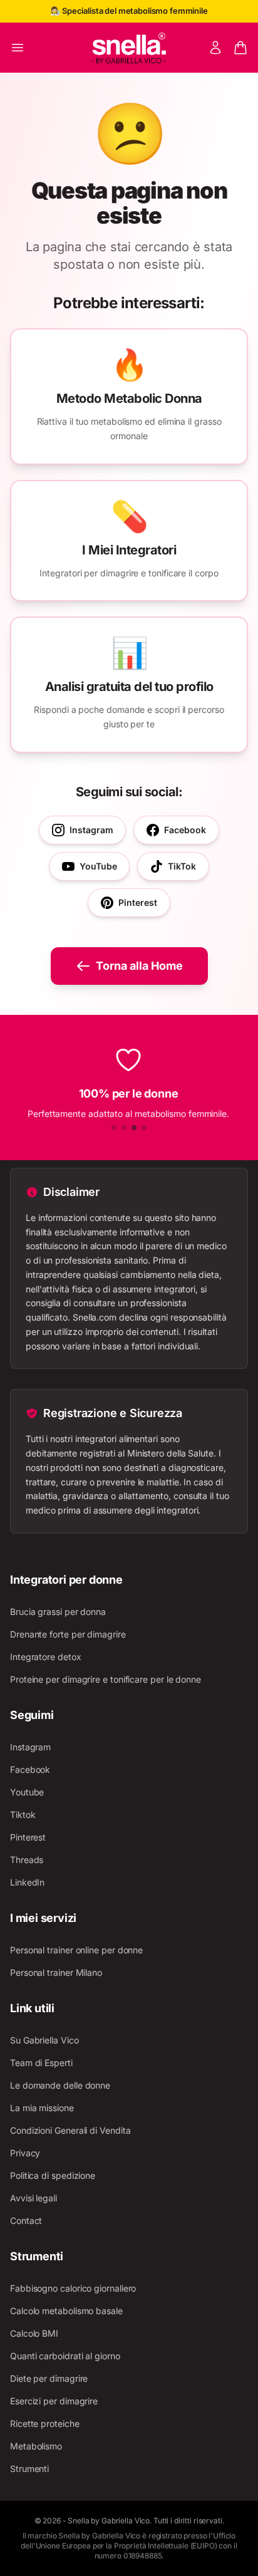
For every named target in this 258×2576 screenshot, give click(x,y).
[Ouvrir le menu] (18, 48)
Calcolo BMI (34, 2333)
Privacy (25, 2153)
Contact (26, 2220)
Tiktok (23, 1815)
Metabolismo (36, 2446)
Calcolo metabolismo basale (66, 2311)
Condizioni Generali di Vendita (70, 2130)
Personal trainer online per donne (76, 1950)
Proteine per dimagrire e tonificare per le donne (106, 1679)
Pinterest (28, 1837)
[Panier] (240, 48)
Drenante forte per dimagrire (68, 1634)
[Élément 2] (124, 1128)
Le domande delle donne (60, 2085)
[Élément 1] (114, 1128)
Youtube (27, 1792)
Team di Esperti (41, 2063)
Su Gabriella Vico (44, 2040)
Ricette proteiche (45, 2423)
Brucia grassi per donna (58, 1612)
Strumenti (29, 2469)
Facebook (30, 1769)
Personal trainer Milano (56, 1972)
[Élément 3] (134, 1128)
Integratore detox (46, 1657)
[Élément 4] (144, 1128)
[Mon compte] (215, 48)
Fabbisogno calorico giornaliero (73, 2288)
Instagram (30, 1747)
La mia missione (42, 2108)
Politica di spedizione (53, 2175)
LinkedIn (27, 1882)
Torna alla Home (139, 966)
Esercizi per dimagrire (54, 2401)
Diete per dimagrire (49, 2378)
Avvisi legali (34, 2198)
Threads (27, 1860)
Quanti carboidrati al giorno (65, 2356)
